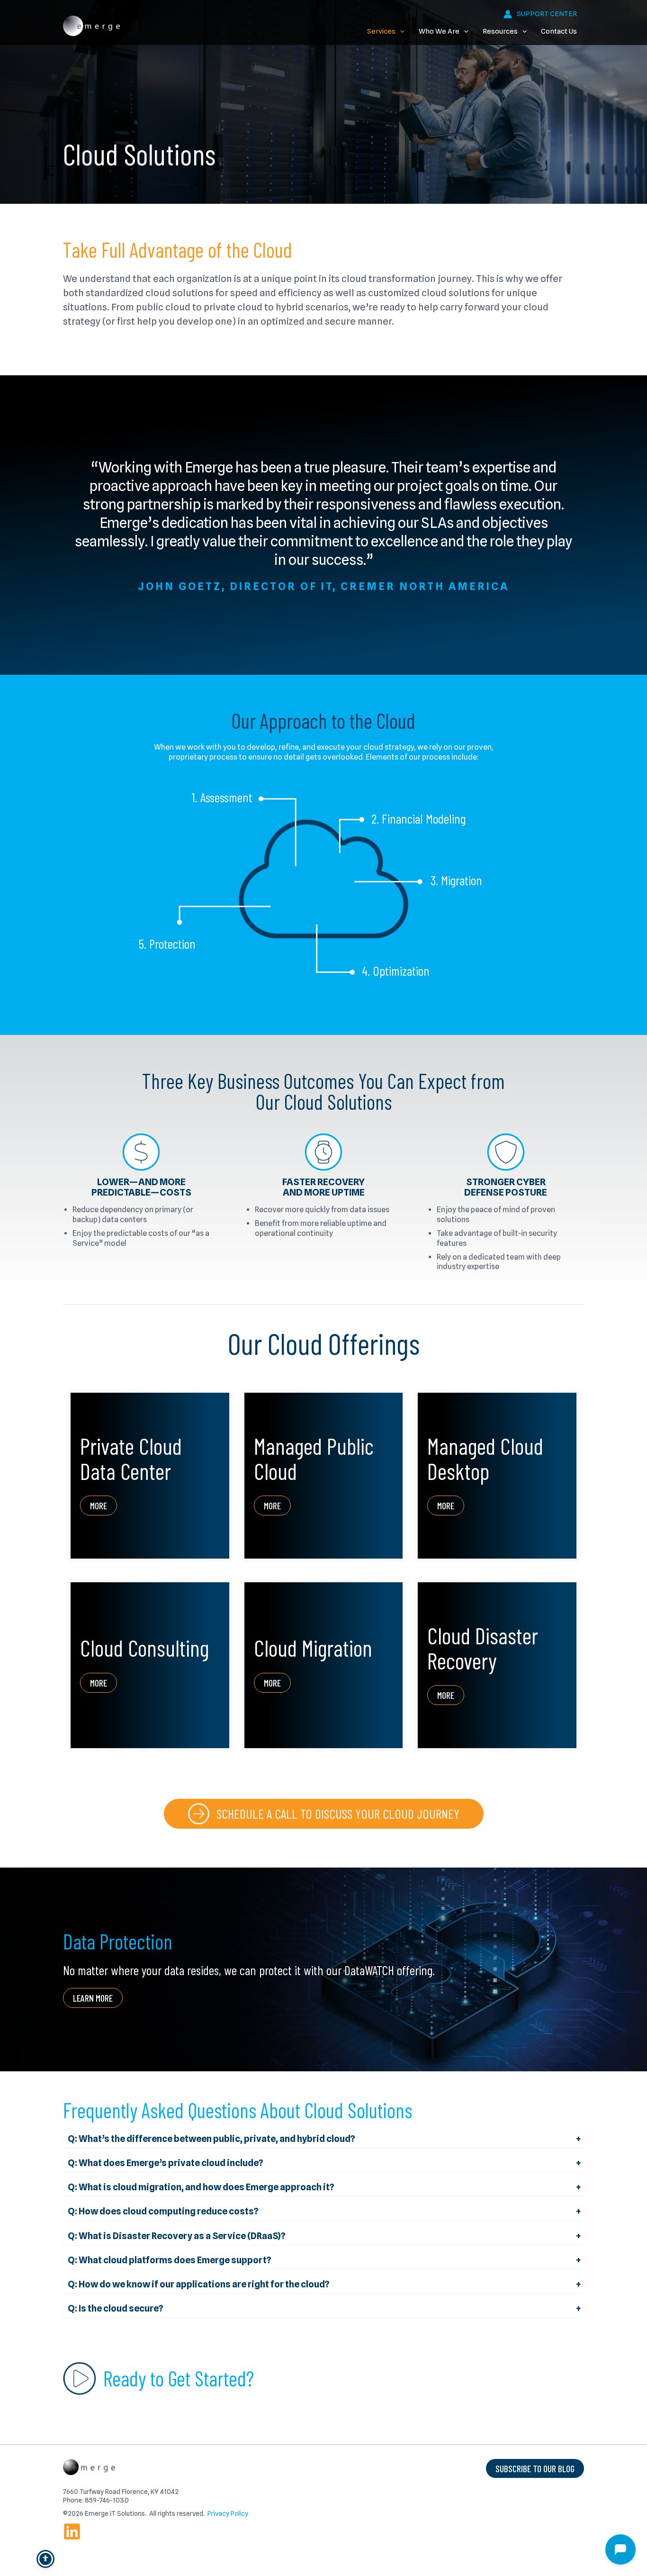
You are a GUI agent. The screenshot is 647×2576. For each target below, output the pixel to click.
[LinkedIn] (72, 2531)
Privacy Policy (228, 2513)
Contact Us (559, 31)
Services (381, 31)
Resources (500, 31)
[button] (400, 31)
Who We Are (439, 31)
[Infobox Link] (324, 1814)
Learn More (93, 1998)
